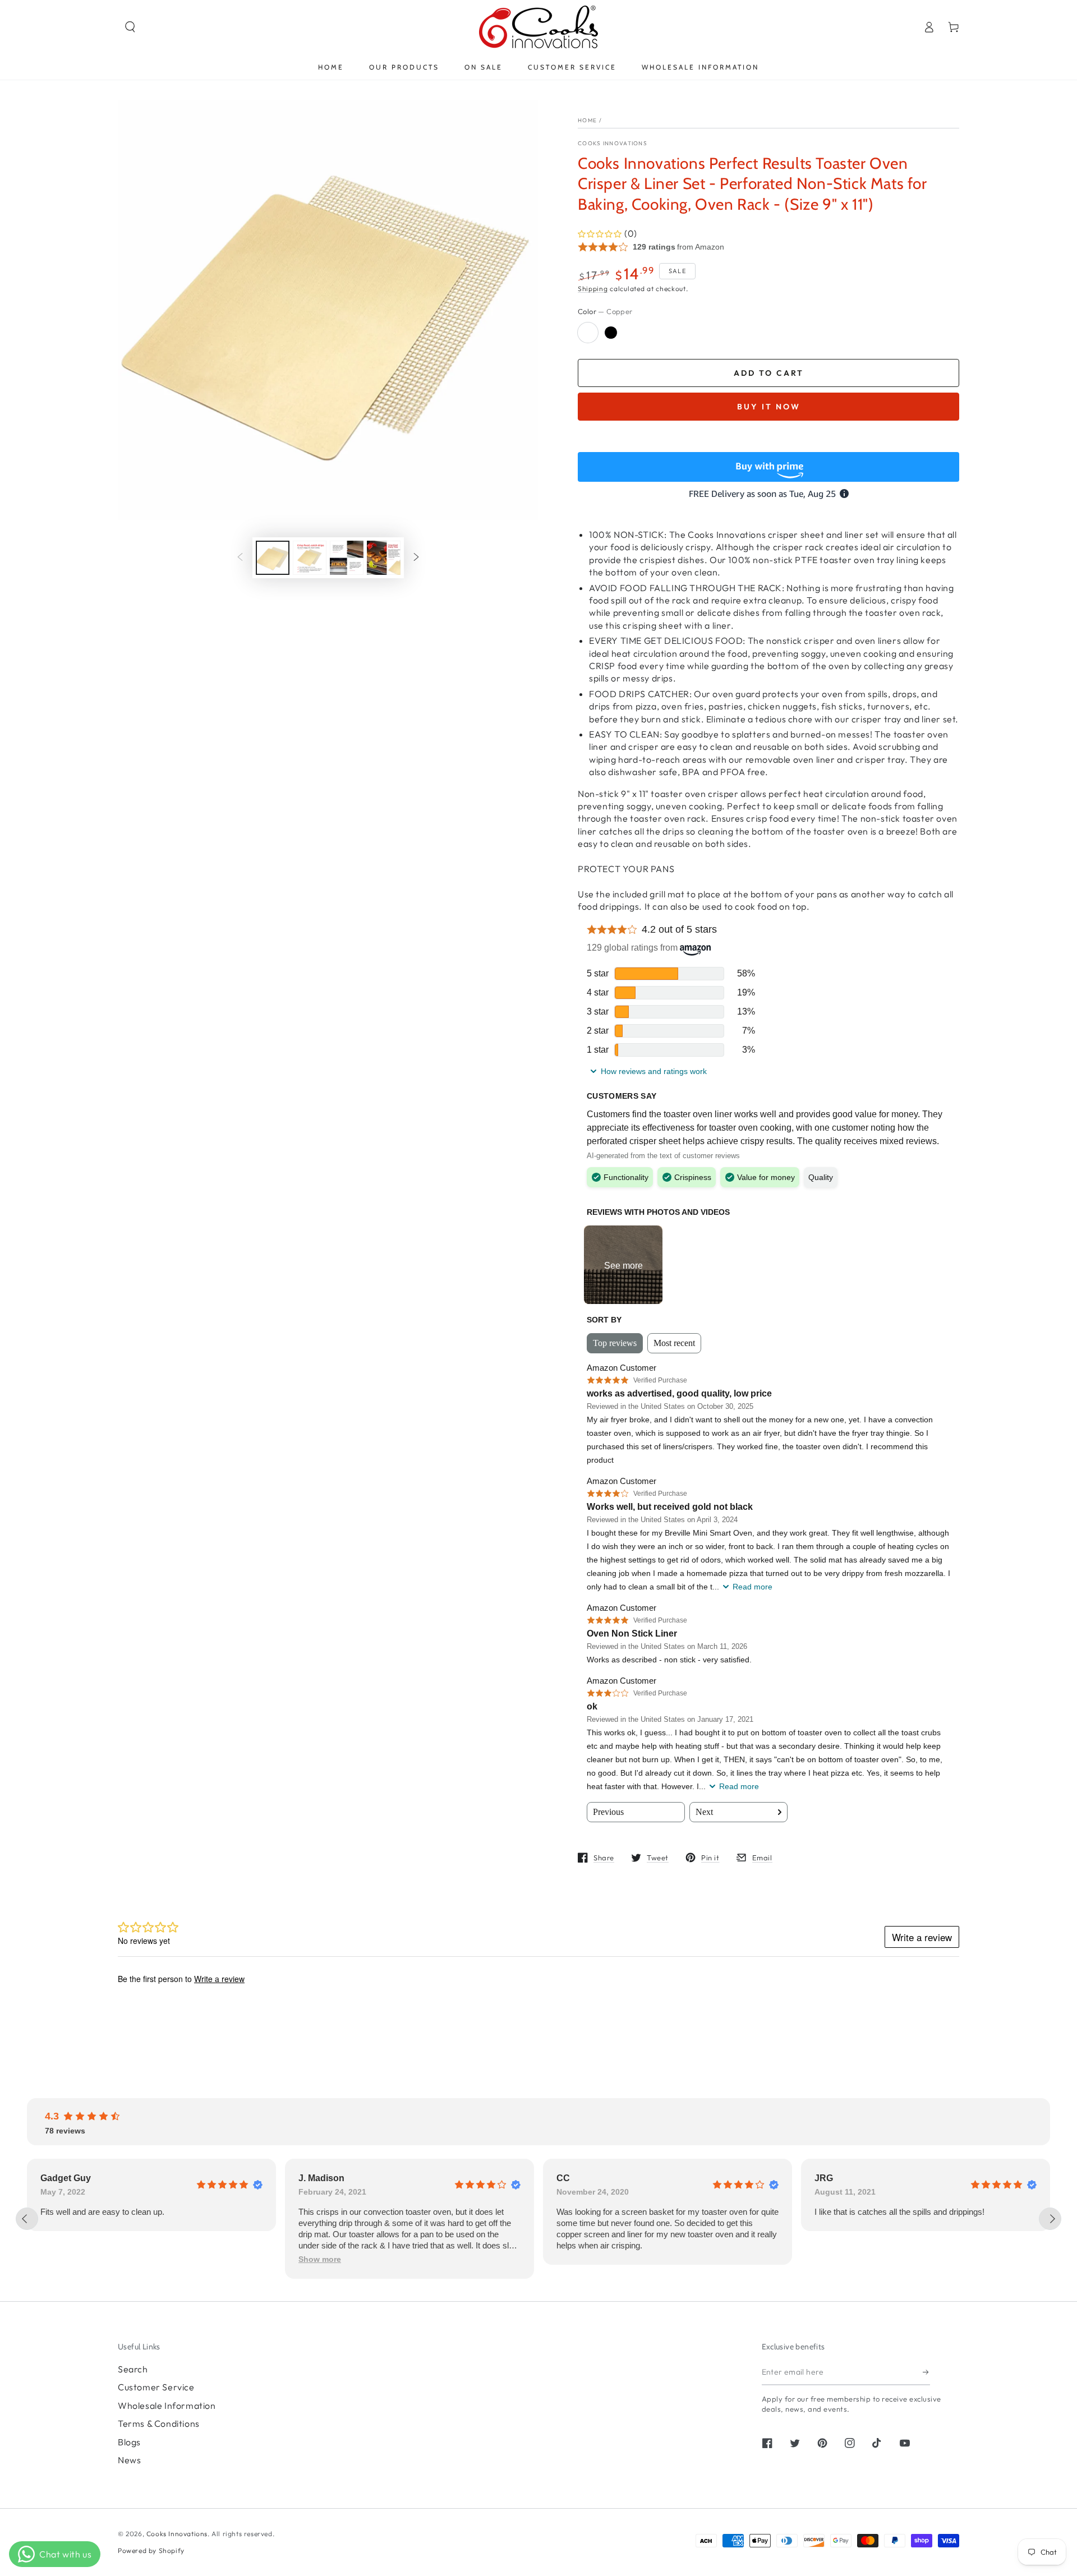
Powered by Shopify (151, 2550)
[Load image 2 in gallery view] (310, 558)
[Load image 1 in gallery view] (273, 558)
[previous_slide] (27, 2219)
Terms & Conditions (159, 2423)
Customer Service (156, 2387)
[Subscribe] (926, 2372)
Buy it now (769, 407)
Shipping (593, 289)
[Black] (611, 333)
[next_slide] (1050, 2219)
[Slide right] (416, 558)
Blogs (129, 2442)
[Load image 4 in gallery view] (384, 558)
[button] (130, 27)
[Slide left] (240, 558)
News (129, 2460)
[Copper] (588, 333)
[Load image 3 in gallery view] (347, 558)
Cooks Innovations (613, 143)
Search (133, 2369)
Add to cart (769, 373)
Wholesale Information (167, 2406)
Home (587, 120)
